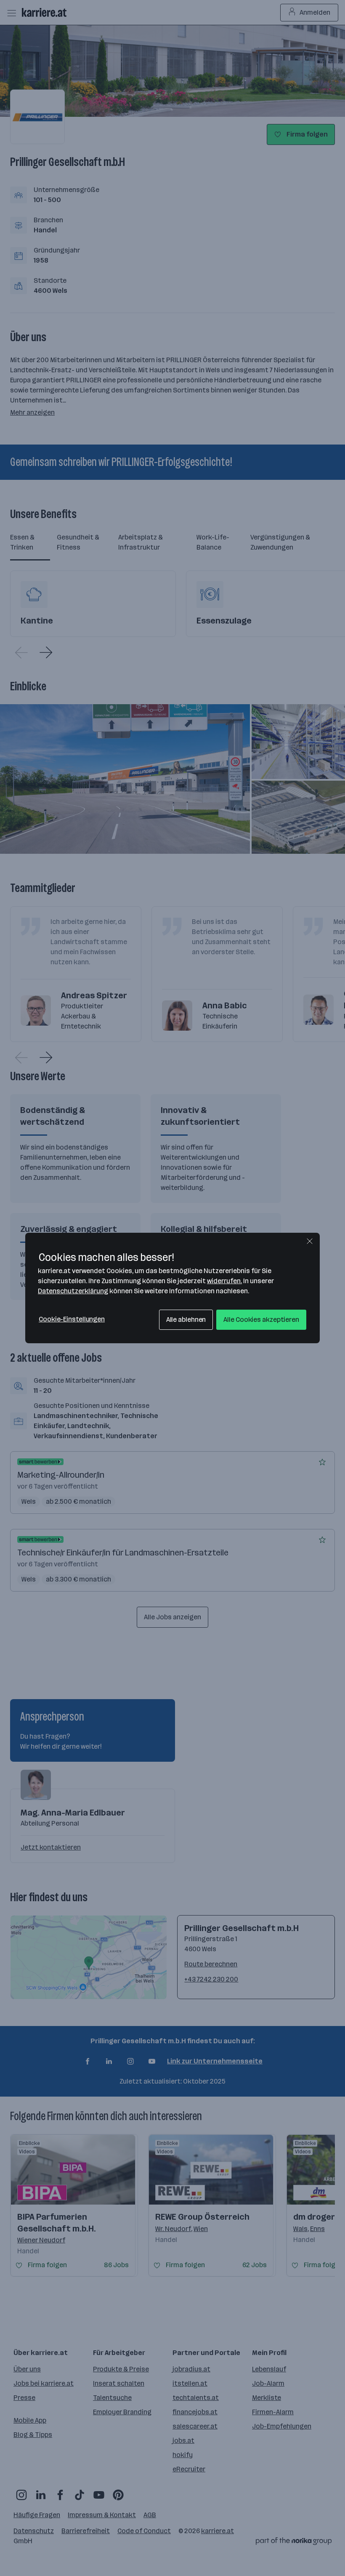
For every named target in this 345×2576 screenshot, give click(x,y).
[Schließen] (310, 1241)
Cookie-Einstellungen (72, 1319)
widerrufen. (224, 1281)
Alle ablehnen (186, 1320)
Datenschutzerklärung (73, 1291)
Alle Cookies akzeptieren (261, 1320)
